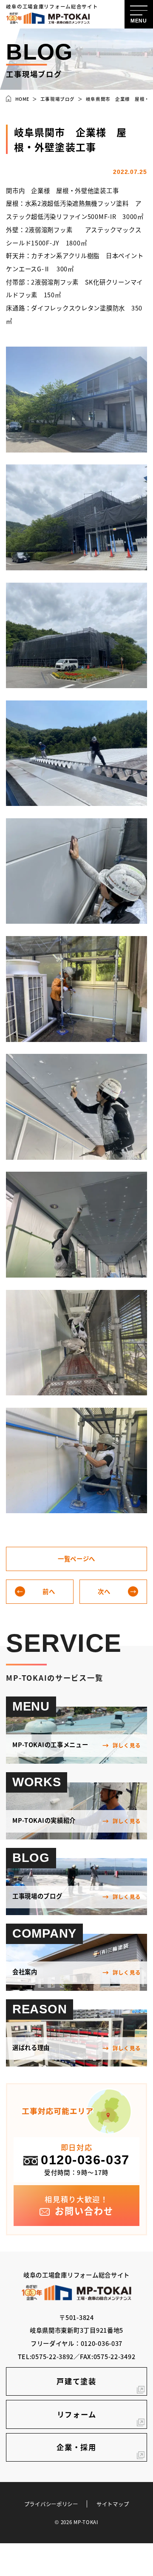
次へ (104, 1591)
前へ (49, 1591)
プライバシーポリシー (51, 2504)
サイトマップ (113, 2504)
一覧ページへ (76, 1558)
